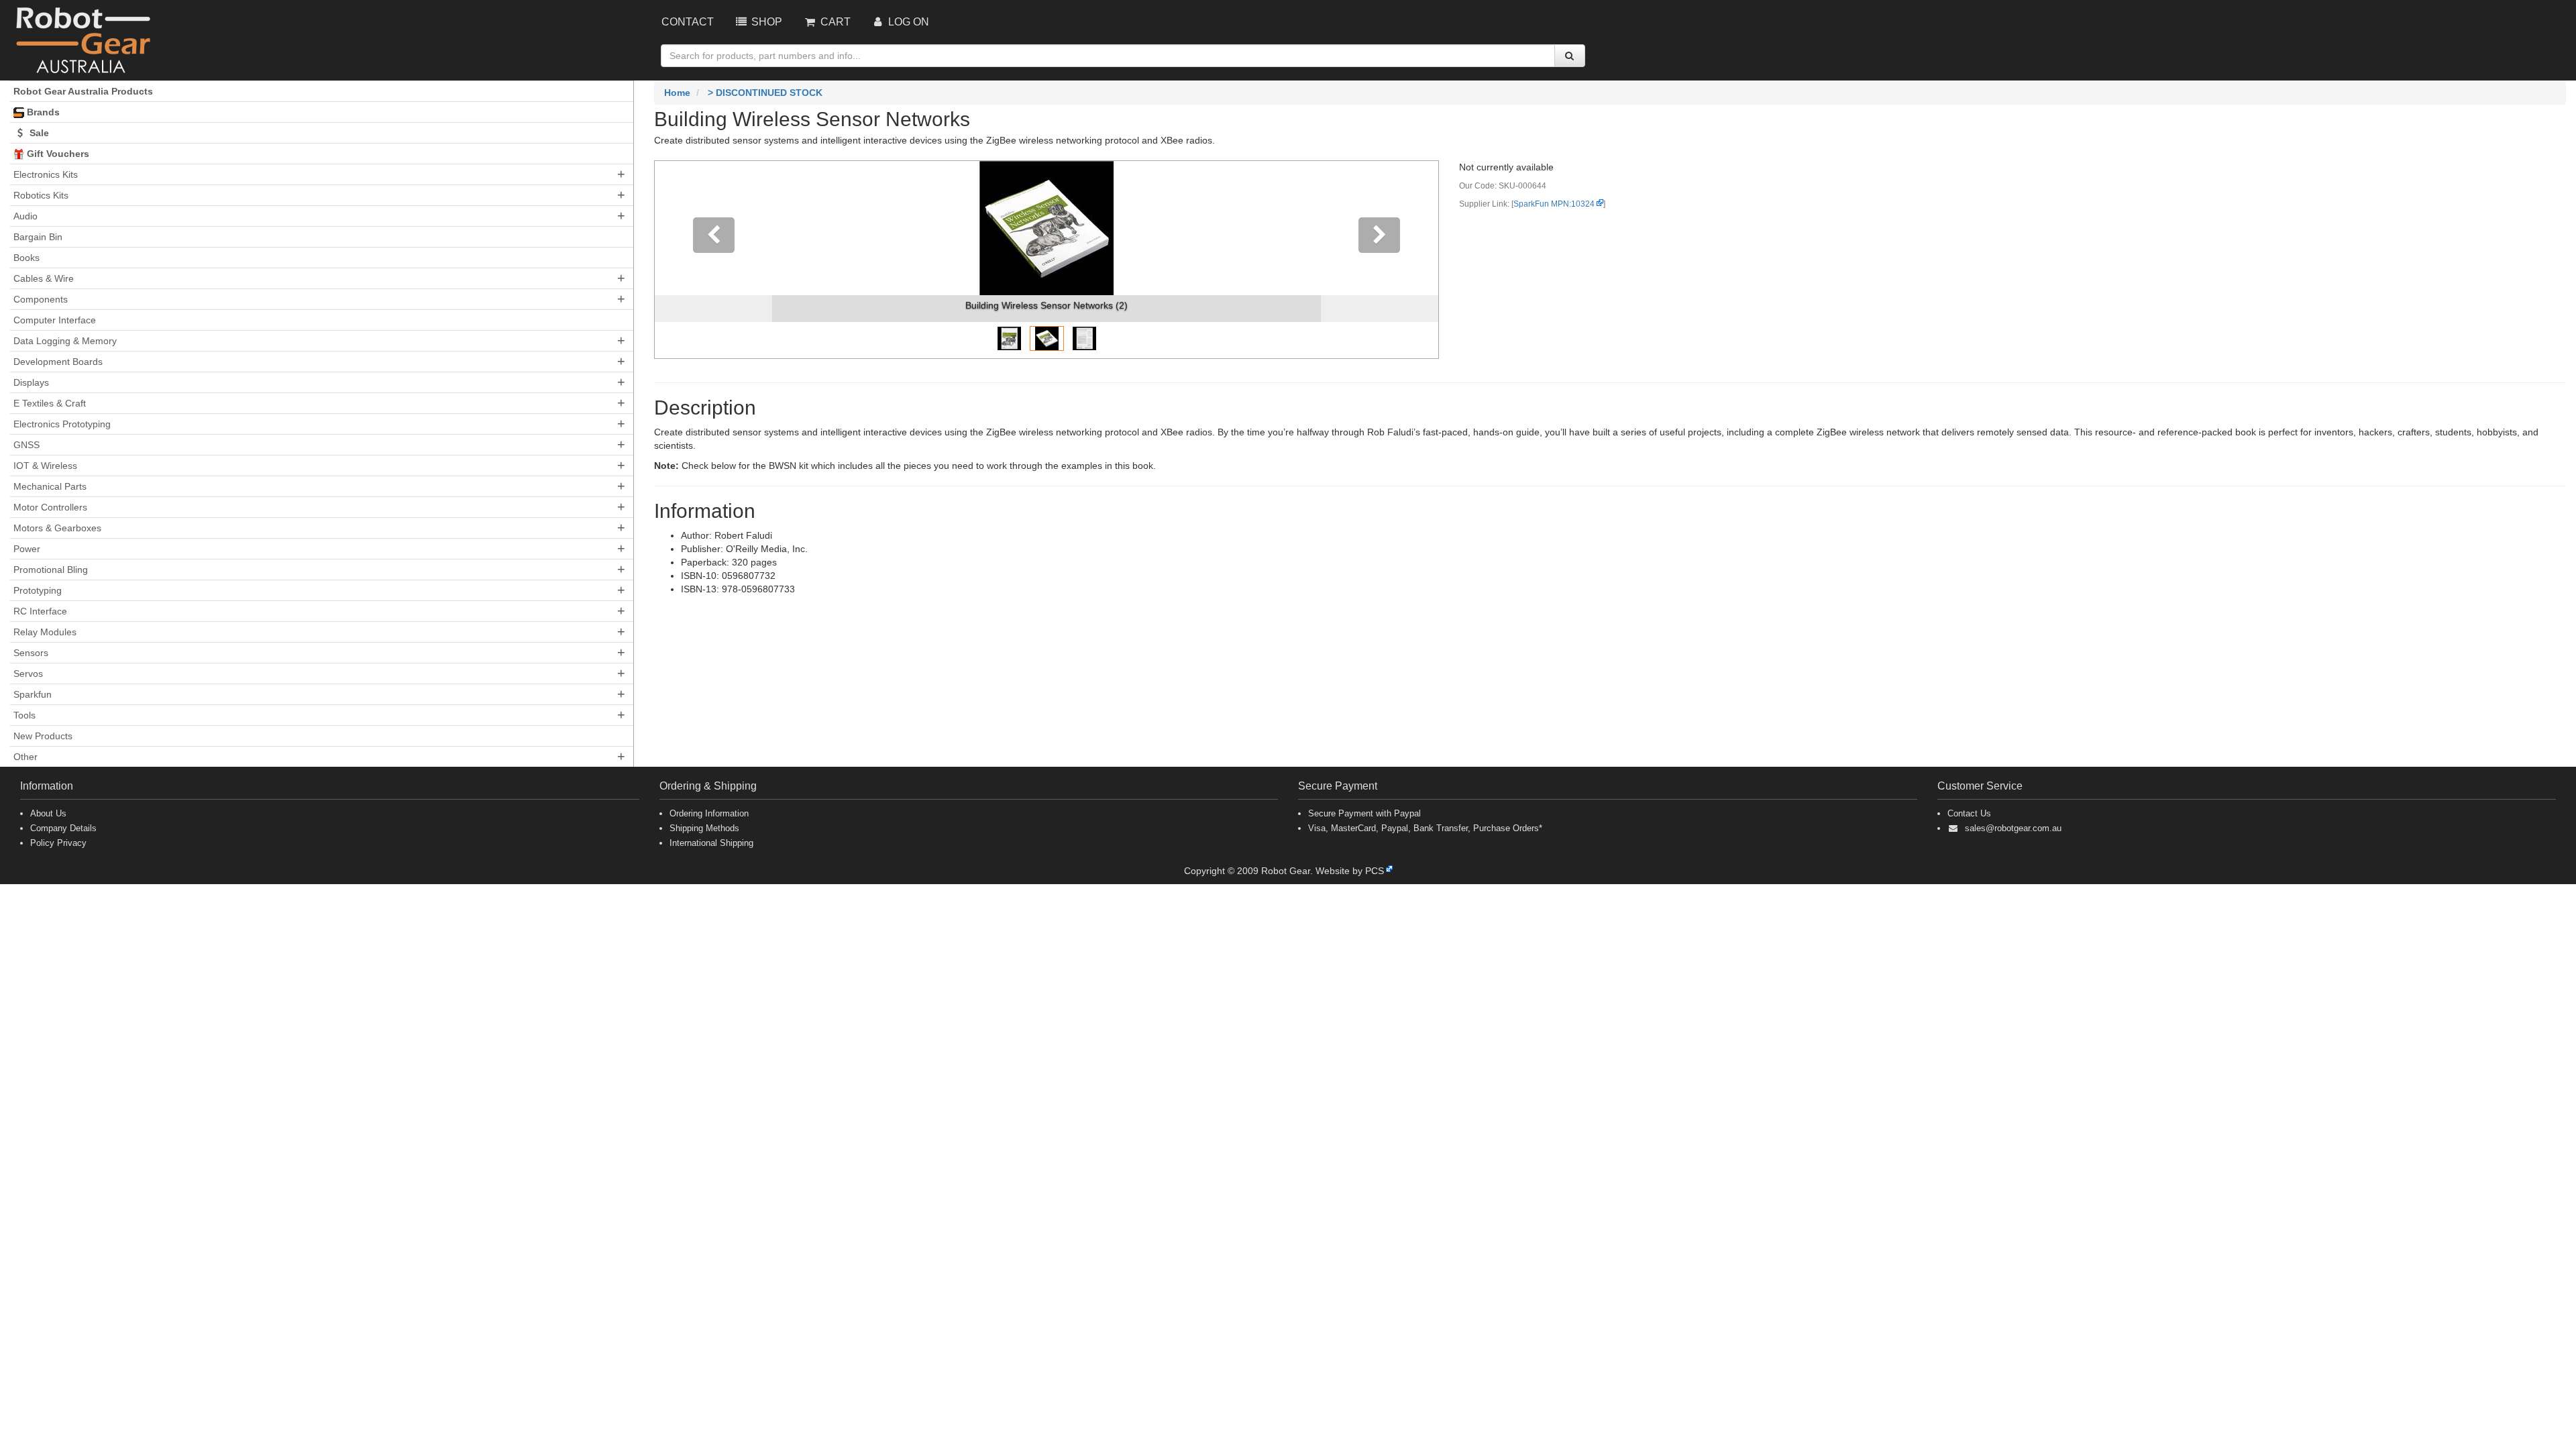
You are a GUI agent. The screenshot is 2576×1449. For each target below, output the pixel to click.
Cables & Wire (44, 278)
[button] (713, 260)
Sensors (31, 653)
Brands (42, 112)
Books (26, 258)
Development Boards (58, 362)
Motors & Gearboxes (57, 528)
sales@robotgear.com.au (2013, 828)
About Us (48, 813)
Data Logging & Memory (65, 341)
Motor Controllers (50, 507)
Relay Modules (45, 632)
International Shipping (711, 843)
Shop (765, 22)
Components (41, 299)
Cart (834, 22)
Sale (38, 133)
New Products (43, 736)
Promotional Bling (51, 570)
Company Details (63, 828)
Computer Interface (55, 320)
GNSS (26, 445)
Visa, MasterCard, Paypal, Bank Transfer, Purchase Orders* (1425, 828)
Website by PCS (1350, 871)
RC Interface (40, 611)
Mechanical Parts (50, 486)
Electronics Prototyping (62, 424)
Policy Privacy (58, 843)
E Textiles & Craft (50, 403)
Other (25, 757)
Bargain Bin (38, 237)
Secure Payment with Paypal (1364, 813)
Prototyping (38, 590)
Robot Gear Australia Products (83, 91)
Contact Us (1969, 813)
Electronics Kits (46, 174)
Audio (25, 216)
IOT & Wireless (45, 466)
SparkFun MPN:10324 (1554, 204)
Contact (688, 22)
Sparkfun (33, 694)
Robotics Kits (41, 195)
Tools (24, 715)
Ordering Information (709, 813)
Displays (31, 382)
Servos (28, 674)
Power (27, 549)
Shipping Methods (704, 828)
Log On (907, 22)
